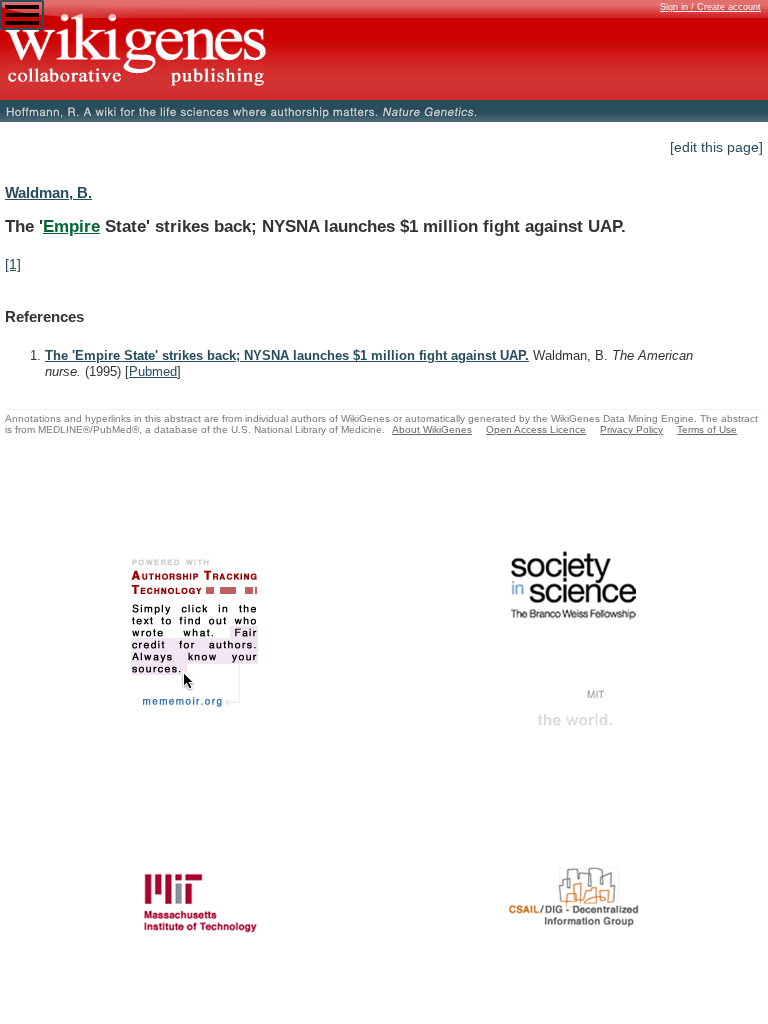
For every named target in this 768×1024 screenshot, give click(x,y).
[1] (13, 264)
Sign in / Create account (710, 7)
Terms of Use (707, 429)
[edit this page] (716, 147)
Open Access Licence (536, 429)
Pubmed (153, 371)
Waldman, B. (48, 192)
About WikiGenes (432, 429)
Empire (71, 226)
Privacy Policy (631, 429)
